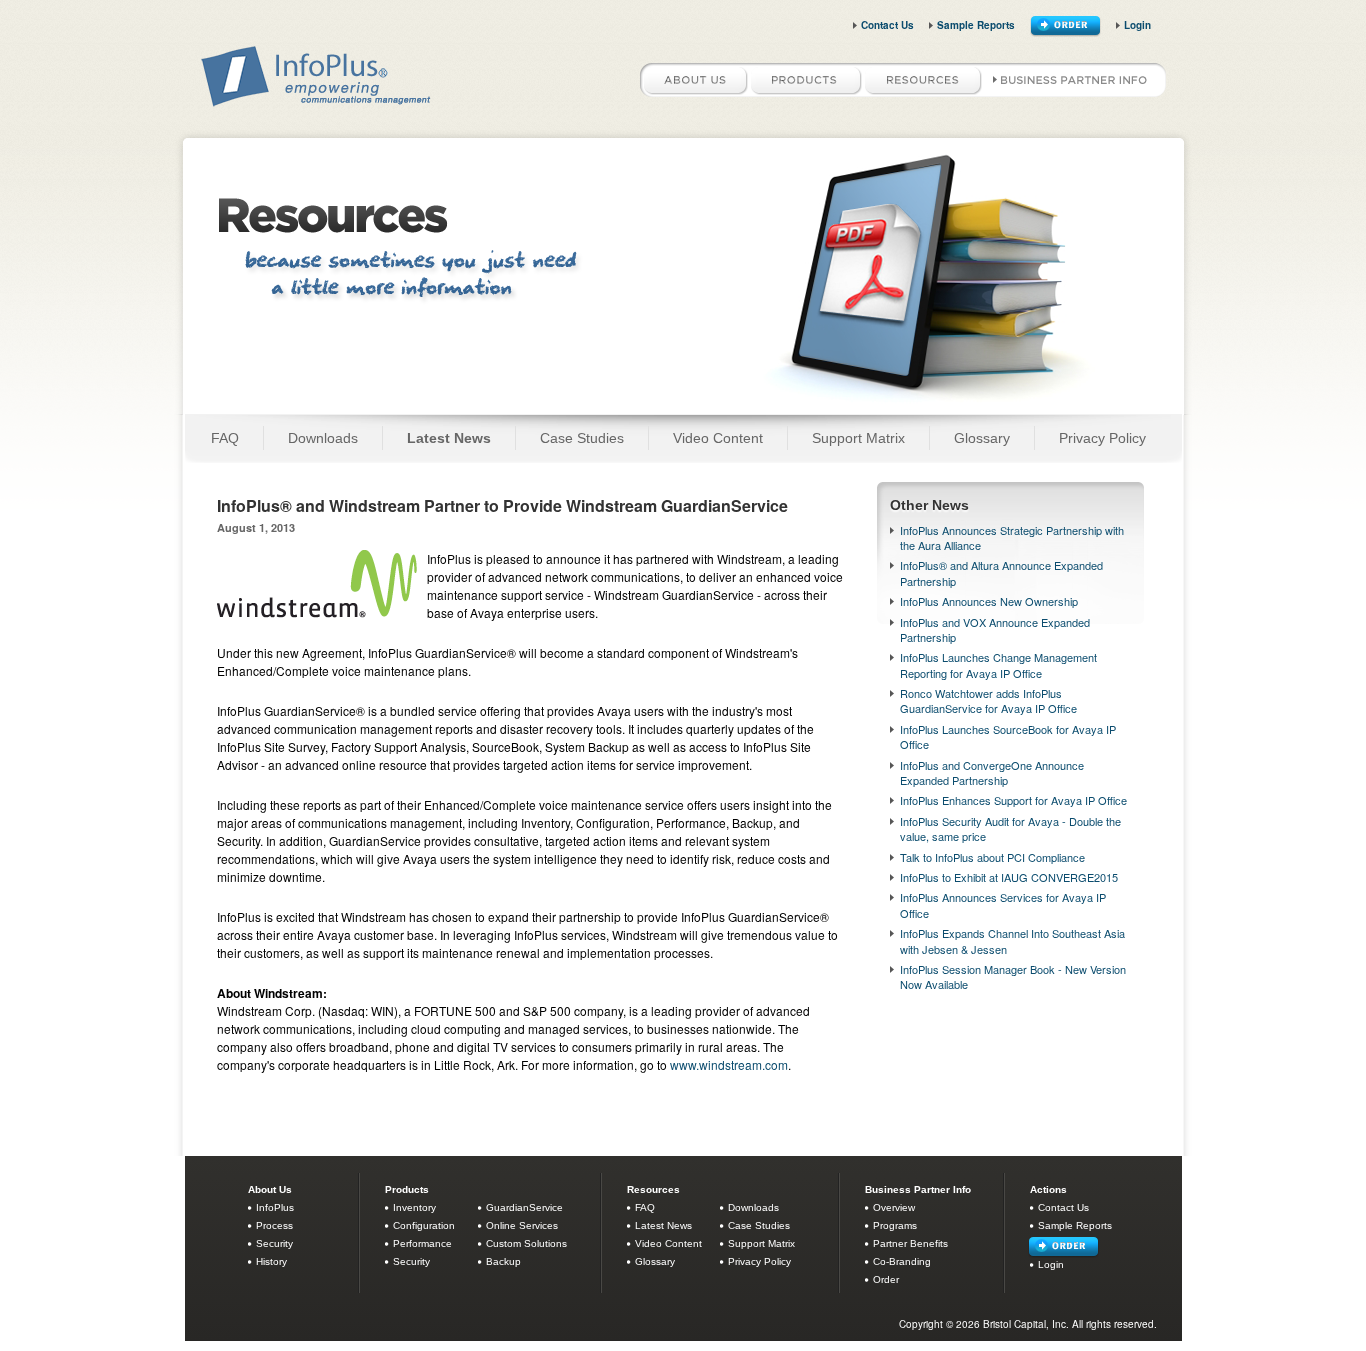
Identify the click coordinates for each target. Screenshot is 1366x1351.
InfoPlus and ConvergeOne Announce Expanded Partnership (992, 772)
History (271, 1261)
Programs (895, 1225)
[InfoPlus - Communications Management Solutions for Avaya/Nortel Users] (317, 102)
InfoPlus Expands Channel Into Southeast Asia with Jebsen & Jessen (1012, 940)
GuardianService (524, 1207)
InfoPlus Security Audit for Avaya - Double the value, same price (1010, 828)
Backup (503, 1261)
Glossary (982, 438)
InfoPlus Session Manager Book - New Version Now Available (1013, 976)
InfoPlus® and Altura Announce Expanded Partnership (1001, 572)
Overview (894, 1207)
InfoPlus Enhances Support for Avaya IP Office (1013, 800)
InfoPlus (275, 1207)
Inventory (414, 1207)
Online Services (522, 1225)
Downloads (323, 438)
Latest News (449, 438)
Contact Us (887, 25)
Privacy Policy (1102, 438)
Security (274, 1243)
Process (274, 1225)
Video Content (718, 438)
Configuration (424, 1225)
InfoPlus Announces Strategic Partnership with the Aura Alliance (1012, 537)
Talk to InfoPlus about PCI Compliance (992, 857)
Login (1137, 25)
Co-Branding (902, 1261)
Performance (422, 1243)
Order (886, 1279)
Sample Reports (976, 25)
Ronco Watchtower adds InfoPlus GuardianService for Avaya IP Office (988, 700)
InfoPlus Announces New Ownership (989, 601)
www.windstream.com (729, 1064)
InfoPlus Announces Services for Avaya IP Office (1003, 904)
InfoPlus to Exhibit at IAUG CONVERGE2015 (1009, 877)
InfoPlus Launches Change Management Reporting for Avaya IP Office (998, 664)
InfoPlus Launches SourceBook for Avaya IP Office (1008, 736)
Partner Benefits (910, 1243)
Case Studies (582, 438)
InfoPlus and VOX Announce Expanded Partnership (995, 629)
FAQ (225, 438)
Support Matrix (858, 438)
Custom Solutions (526, 1243)
